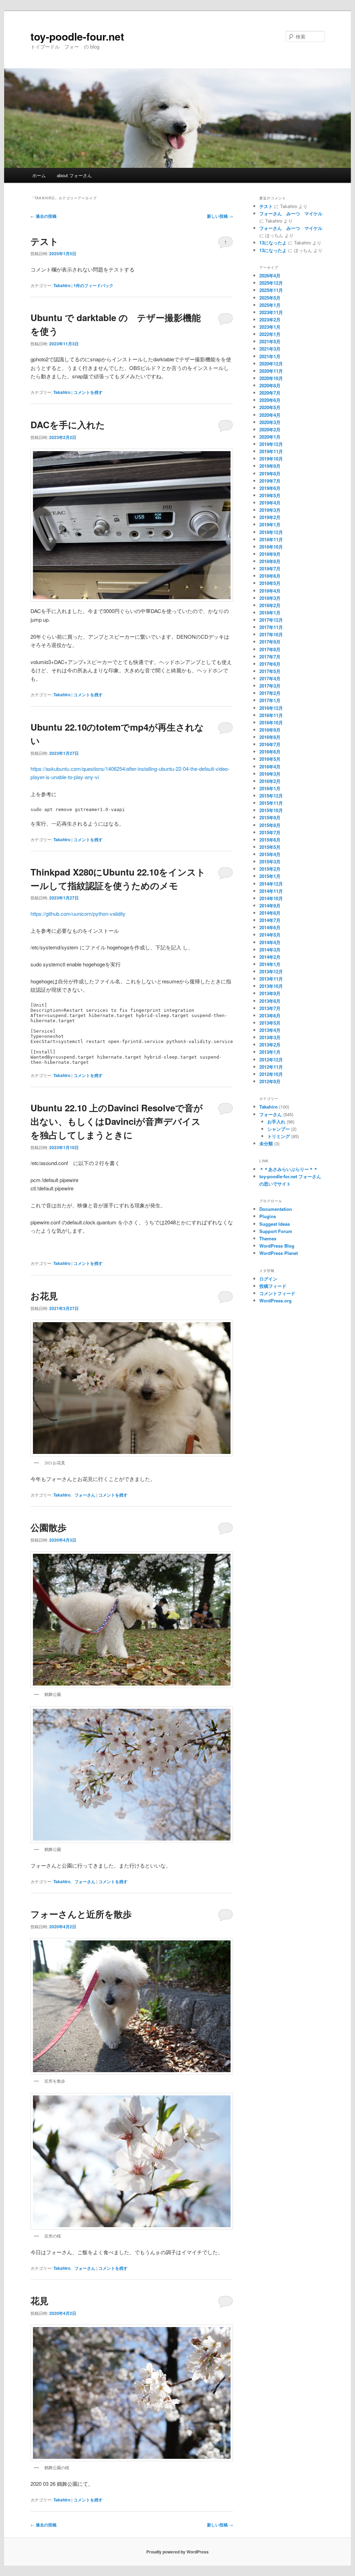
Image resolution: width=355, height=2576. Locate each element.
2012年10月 (271, 1074)
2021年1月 (270, 356)
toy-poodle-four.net (77, 36)
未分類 (266, 1143)
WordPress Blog (277, 1246)
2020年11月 (271, 371)
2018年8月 (270, 561)
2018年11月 (271, 539)
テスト (45, 241)
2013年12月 (271, 971)
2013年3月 (270, 1037)
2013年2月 (270, 1045)
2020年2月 (270, 429)
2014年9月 (270, 906)
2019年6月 (270, 488)
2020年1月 (270, 437)
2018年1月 (270, 613)
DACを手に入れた (68, 425)
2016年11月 (271, 715)
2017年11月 (271, 627)
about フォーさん (74, 175)
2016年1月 (270, 788)
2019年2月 (270, 517)
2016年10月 (271, 722)
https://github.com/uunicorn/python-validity (78, 914)
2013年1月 (270, 1052)
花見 (40, 2301)
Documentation (276, 1209)
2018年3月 (270, 598)
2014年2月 (270, 957)
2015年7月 (270, 832)
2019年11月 (271, 451)
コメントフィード (277, 1293)
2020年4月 (270, 415)
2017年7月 (270, 657)
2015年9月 (270, 817)
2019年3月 (270, 510)
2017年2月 (270, 693)
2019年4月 (270, 503)
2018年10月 (271, 547)
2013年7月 (270, 1008)
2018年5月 (270, 583)
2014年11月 (271, 891)
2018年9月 (270, 554)
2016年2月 (270, 781)
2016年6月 (270, 752)
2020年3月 (270, 422)
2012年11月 (271, 1067)
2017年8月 (270, 649)
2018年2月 (270, 605)
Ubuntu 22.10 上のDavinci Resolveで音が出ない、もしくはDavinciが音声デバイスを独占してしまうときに (117, 1121)
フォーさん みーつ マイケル (291, 213)
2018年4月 (270, 591)
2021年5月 (270, 341)
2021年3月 (270, 349)
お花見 (44, 1296)
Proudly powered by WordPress (177, 2552)
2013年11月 (271, 979)
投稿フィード (273, 1286)
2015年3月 (270, 861)
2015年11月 (271, 803)
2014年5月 (270, 935)
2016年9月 (270, 730)
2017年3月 (270, 686)
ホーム (39, 175)
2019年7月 (270, 481)
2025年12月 (271, 283)
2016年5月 (270, 759)
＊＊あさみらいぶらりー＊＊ (289, 1169)
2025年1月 (270, 305)
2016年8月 (270, 737)
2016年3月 (270, 774)
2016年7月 (270, 744)
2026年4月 (270, 275)
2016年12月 (271, 708)
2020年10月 (271, 378)
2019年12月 (271, 444)
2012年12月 (271, 1059)
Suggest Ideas (275, 1224)
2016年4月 (270, 766)
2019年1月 (270, 524)
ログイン (268, 1279)
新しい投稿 (220, 216)
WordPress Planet (279, 1253)
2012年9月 (270, 1081)
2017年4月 (270, 678)
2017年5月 (270, 671)
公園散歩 (49, 1527)
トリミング (279, 1136)
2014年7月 (270, 920)
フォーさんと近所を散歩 (81, 1914)
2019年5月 (270, 495)
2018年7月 (270, 568)
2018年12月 (271, 532)
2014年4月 (270, 942)
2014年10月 (271, 898)
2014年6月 (270, 927)
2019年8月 (270, 473)
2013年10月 (271, 986)
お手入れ (276, 1122)
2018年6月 (270, 576)
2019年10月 (271, 459)
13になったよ (273, 243)
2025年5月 (270, 298)
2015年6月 (270, 840)
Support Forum (276, 1231)
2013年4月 (270, 1030)
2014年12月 (271, 884)
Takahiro (62, 285)
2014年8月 (270, 913)
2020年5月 (270, 407)
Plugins (268, 1216)
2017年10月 (271, 634)
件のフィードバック (93, 285)
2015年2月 (270, 869)
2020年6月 (270, 400)
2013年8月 (270, 1001)
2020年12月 (271, 364)
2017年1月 (270, 700)
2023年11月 (271, 312)
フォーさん (85, 1495)
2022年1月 (270, 334)
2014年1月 (270, 964)
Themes (268, 1238)
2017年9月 (270, 642)
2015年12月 (271, 796)
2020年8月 (270, 385)
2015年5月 (270, 847)
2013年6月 (270, 1015)
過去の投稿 (44, 216)
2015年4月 (270, 854)
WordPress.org (275, 1300)
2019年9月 (270, 466)
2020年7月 (270, 393)
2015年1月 (270, 876)
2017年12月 (271, 620)
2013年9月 (270, 993)
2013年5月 (270, 1023)
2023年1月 (270, 327)
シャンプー (279, 1129)
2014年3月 (270, 950)
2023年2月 (270, 320)
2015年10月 (271, 810)
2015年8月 (270, 825)
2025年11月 (271, 290)
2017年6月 (270, 664)
